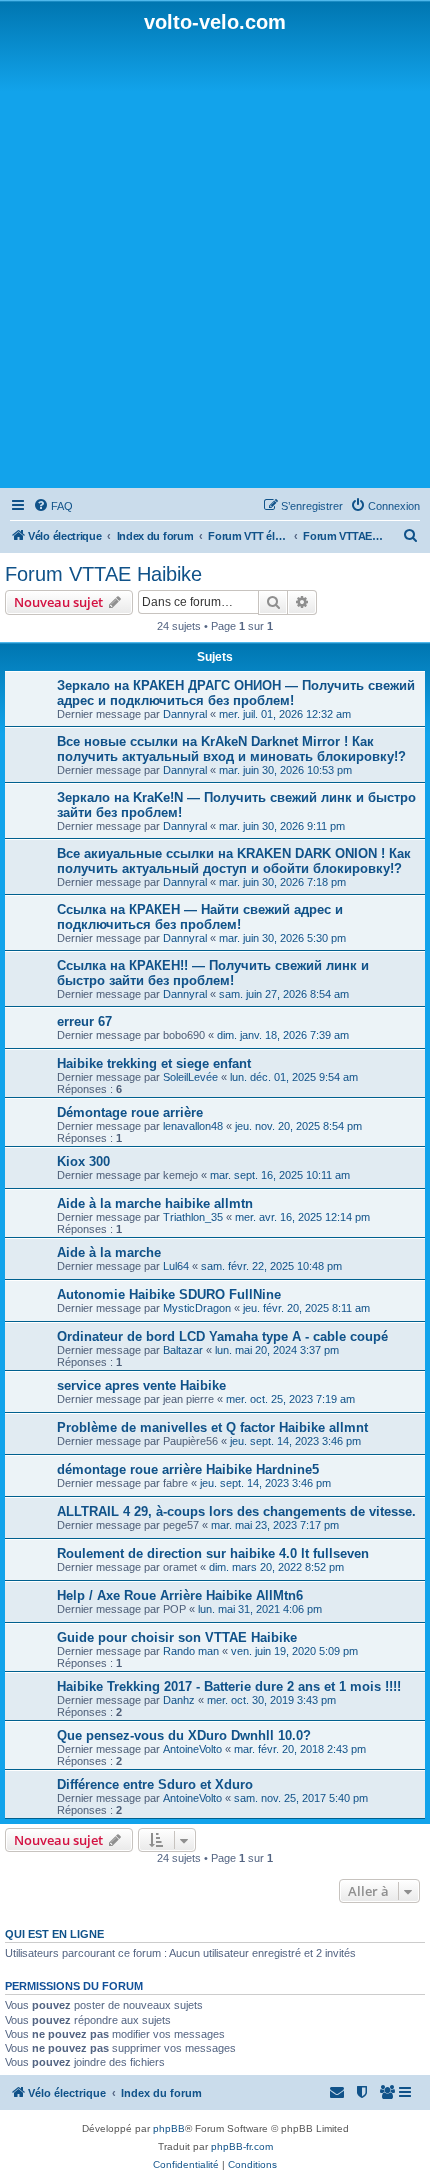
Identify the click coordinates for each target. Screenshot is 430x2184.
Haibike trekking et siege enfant (154, 1063)
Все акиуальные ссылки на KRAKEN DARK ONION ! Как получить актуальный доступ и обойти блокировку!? (234, 861)
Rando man (191, 1651)
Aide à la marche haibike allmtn (155, 1203)
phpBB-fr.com (242, 2146)
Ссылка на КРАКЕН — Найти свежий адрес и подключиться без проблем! (200, 917)
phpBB (169, 2128)
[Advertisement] (215, 259)
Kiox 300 (83, 1161)
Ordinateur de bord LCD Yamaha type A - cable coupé (222, 1336)
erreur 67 (84, 1021)
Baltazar (183, 1350)
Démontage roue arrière (130, 1112)
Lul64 (176, 1266)
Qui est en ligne (54, 1934)
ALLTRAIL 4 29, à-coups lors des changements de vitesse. (236, 1511)
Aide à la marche (109, 1252)
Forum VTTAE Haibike (103, 574)
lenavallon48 (193, 1126)
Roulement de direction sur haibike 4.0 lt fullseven (213, 1553)
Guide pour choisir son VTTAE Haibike (177, 1637)
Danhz (179, 1700)
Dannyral (185, 714)
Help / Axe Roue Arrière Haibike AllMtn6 (180, 1595)
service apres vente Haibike (141, 1385)
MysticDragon (197, 1308)
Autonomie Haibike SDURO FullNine (169, 1294)
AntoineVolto (192, 1749)
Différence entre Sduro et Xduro (155, 1784)
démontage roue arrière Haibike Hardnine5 (188, 1469)
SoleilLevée (190, 1077)
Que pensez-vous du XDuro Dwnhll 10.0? (184, 1735)
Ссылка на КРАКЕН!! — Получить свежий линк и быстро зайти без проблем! (213, 973)
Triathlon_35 (193, 1217)
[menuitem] (53, 506)
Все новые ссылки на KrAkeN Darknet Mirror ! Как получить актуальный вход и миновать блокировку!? (231, 749)
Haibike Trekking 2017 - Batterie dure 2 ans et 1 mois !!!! (229, 1686)
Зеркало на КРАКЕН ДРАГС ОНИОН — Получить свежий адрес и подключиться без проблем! (236, 693)
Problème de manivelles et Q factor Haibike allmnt (212, 1427)
